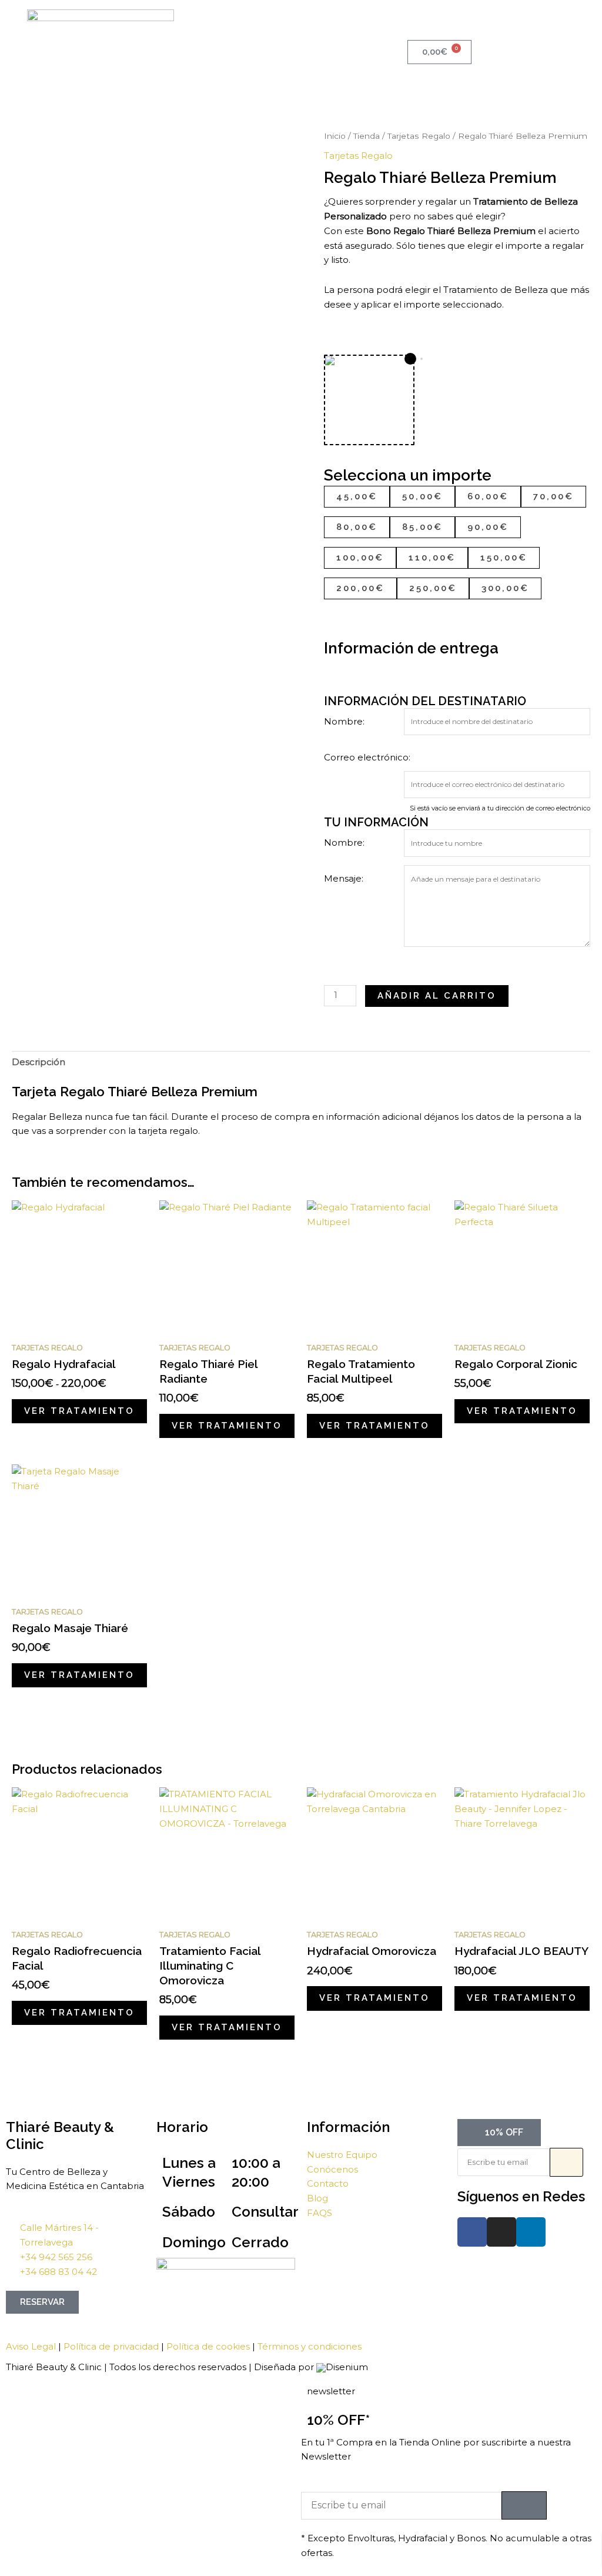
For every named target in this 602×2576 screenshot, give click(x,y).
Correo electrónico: (367, 757)
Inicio (335, 136)
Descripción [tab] (39, 1062)
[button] (301, 35)
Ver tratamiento (79, 1411)
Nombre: (344, 721)
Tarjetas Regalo (419, 136)
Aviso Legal (31, 2346)
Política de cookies (208, 2346)
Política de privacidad (111, 2346)
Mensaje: (344, 878)
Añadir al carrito (437, 996)
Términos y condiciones (310, 2346)
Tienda (367, 136)
